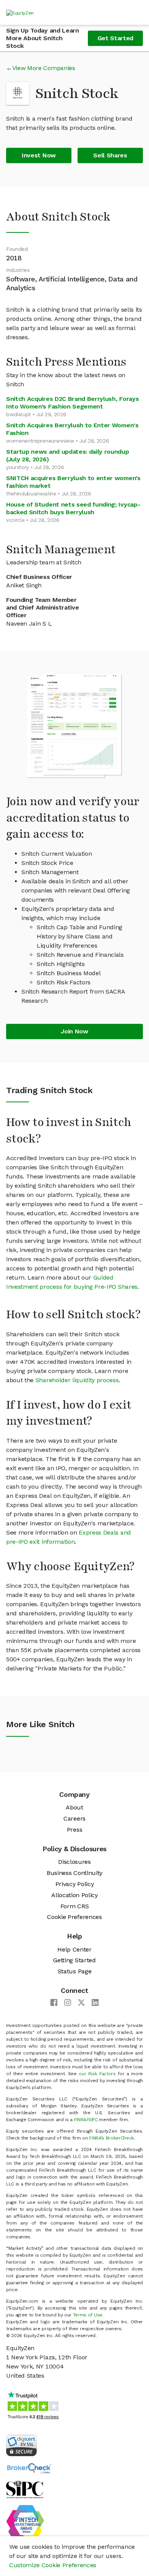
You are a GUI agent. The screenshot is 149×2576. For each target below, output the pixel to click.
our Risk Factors (97, 2074)
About (74, 1807)
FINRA (80, 2120)
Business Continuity (74, 1873)
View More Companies (44, 68)
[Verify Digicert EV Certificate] (21, 2444)
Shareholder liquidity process (77, 1380)
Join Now (74, 1031)
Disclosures (74, 1862)
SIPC (93, 2120)
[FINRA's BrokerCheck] (29, 2468)
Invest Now (39, 155)
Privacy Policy (75, 1884)
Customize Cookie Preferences (53, 2565)
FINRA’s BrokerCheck (112, 2138)
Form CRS (74, 1906)
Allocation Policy (74, 1895)
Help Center (74, 1949)
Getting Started (74, 1960)
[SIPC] (25, 2489)
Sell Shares (110, 155)
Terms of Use (88, 2315)
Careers (74, 1818)
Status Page (74, 1971)
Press (74, 1830)
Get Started (115, 38)
